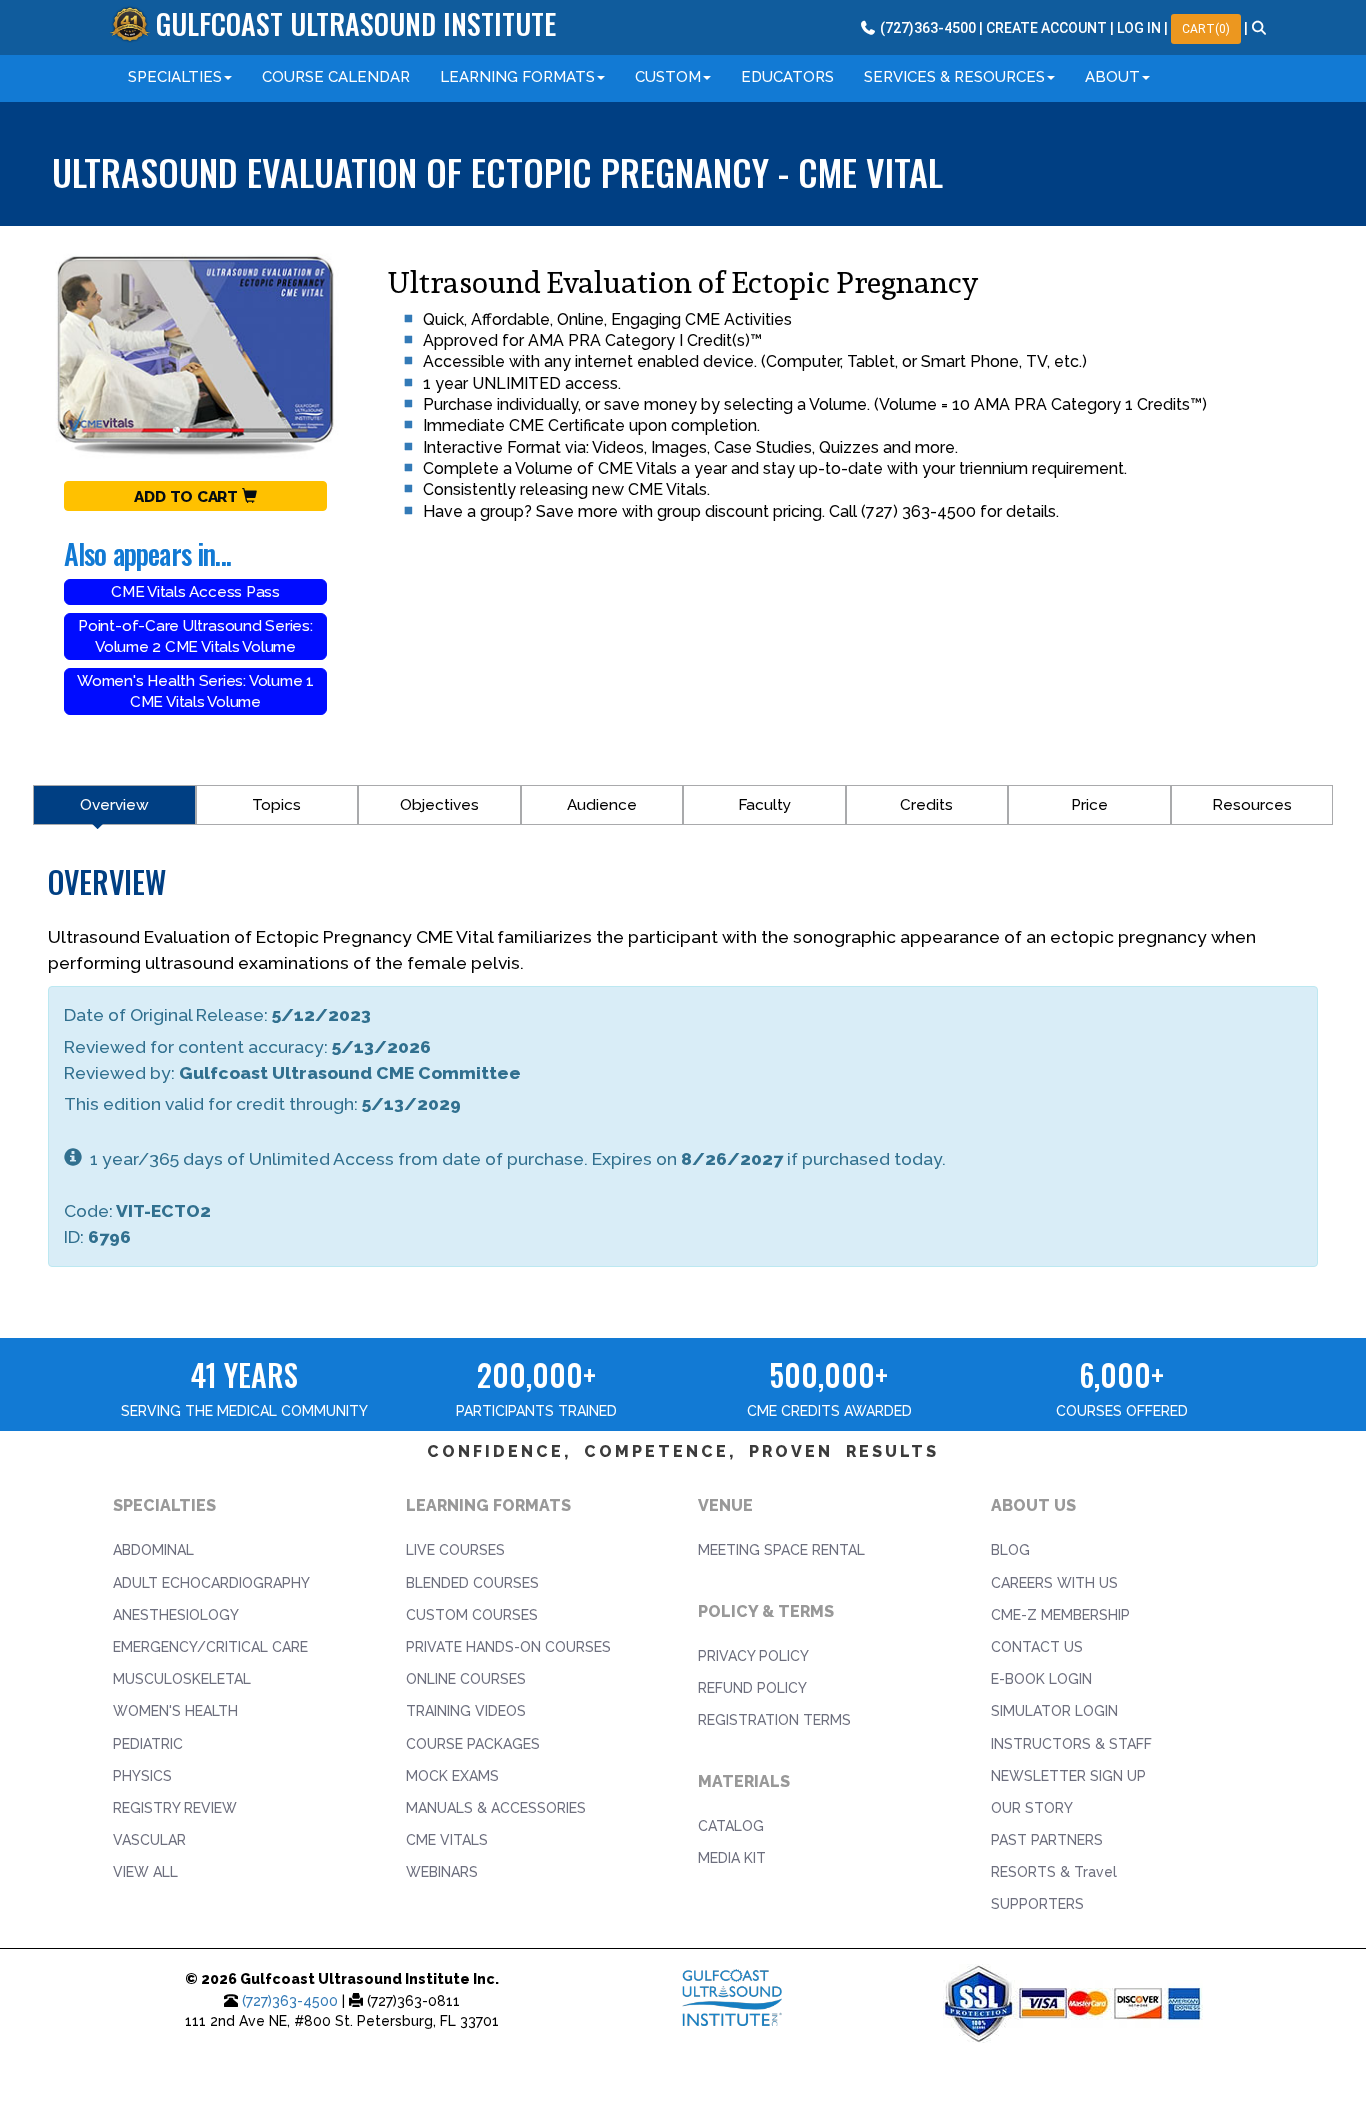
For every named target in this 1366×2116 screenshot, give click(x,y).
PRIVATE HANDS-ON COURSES (508, 1647)
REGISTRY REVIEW (175, 1808)
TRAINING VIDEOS (466, 1711)
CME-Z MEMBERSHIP (1060, 1615)
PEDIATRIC (148, 1744)
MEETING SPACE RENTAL (781, 1550)
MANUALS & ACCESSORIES (496, 1808)
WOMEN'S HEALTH (175, 1711)
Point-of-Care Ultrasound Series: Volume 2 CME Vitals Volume (195, 636)
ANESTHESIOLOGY (176, 1615)
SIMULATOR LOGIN (1054, 1711)
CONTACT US (1037, 1647)
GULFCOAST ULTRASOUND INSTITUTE (356, 23)
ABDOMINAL (153, 1550)
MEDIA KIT (732, 1858)
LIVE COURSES (455, 1550)
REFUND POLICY (752, 1688)
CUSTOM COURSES (472, 1615)
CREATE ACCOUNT (1046, 28)
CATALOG (731, 1826)
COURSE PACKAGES (473, 1744)
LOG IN (1139, 28)
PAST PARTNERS (1047, 1840)
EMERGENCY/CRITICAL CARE (210, 1647)
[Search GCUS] (1260, 28)
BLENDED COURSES (472, 1583)
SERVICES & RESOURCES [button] (954, 77)
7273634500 (926, 28)
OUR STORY (1032, 1808)
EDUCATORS (787, 77)
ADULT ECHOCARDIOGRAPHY (211, 1583)
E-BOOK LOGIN (1041, 1679)
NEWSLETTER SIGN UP (1068, 1776)
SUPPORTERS (1037, 1904)
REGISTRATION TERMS (774, 1720)
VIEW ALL (145, 1872)
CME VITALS (447, 1840)
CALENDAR (336, 77)
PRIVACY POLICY (753, 1656)
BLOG (1010, 1550)
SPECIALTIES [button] (175, 77)
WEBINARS (442, 1872)
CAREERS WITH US (1054, 1583)
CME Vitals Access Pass (195, 592)
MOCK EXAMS (452, 1776)
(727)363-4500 (290, 2001)
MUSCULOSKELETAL (182, 1679)
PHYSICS (142, 1776)
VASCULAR (149, 1840)
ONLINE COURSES (466, 1679)
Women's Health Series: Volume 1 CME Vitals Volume (195, 691)
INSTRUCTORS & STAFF (1071, 1744)
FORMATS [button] (517, 77)
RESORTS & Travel (1054, 1872)
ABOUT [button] (1112, 77)
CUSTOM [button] (668, 77)
